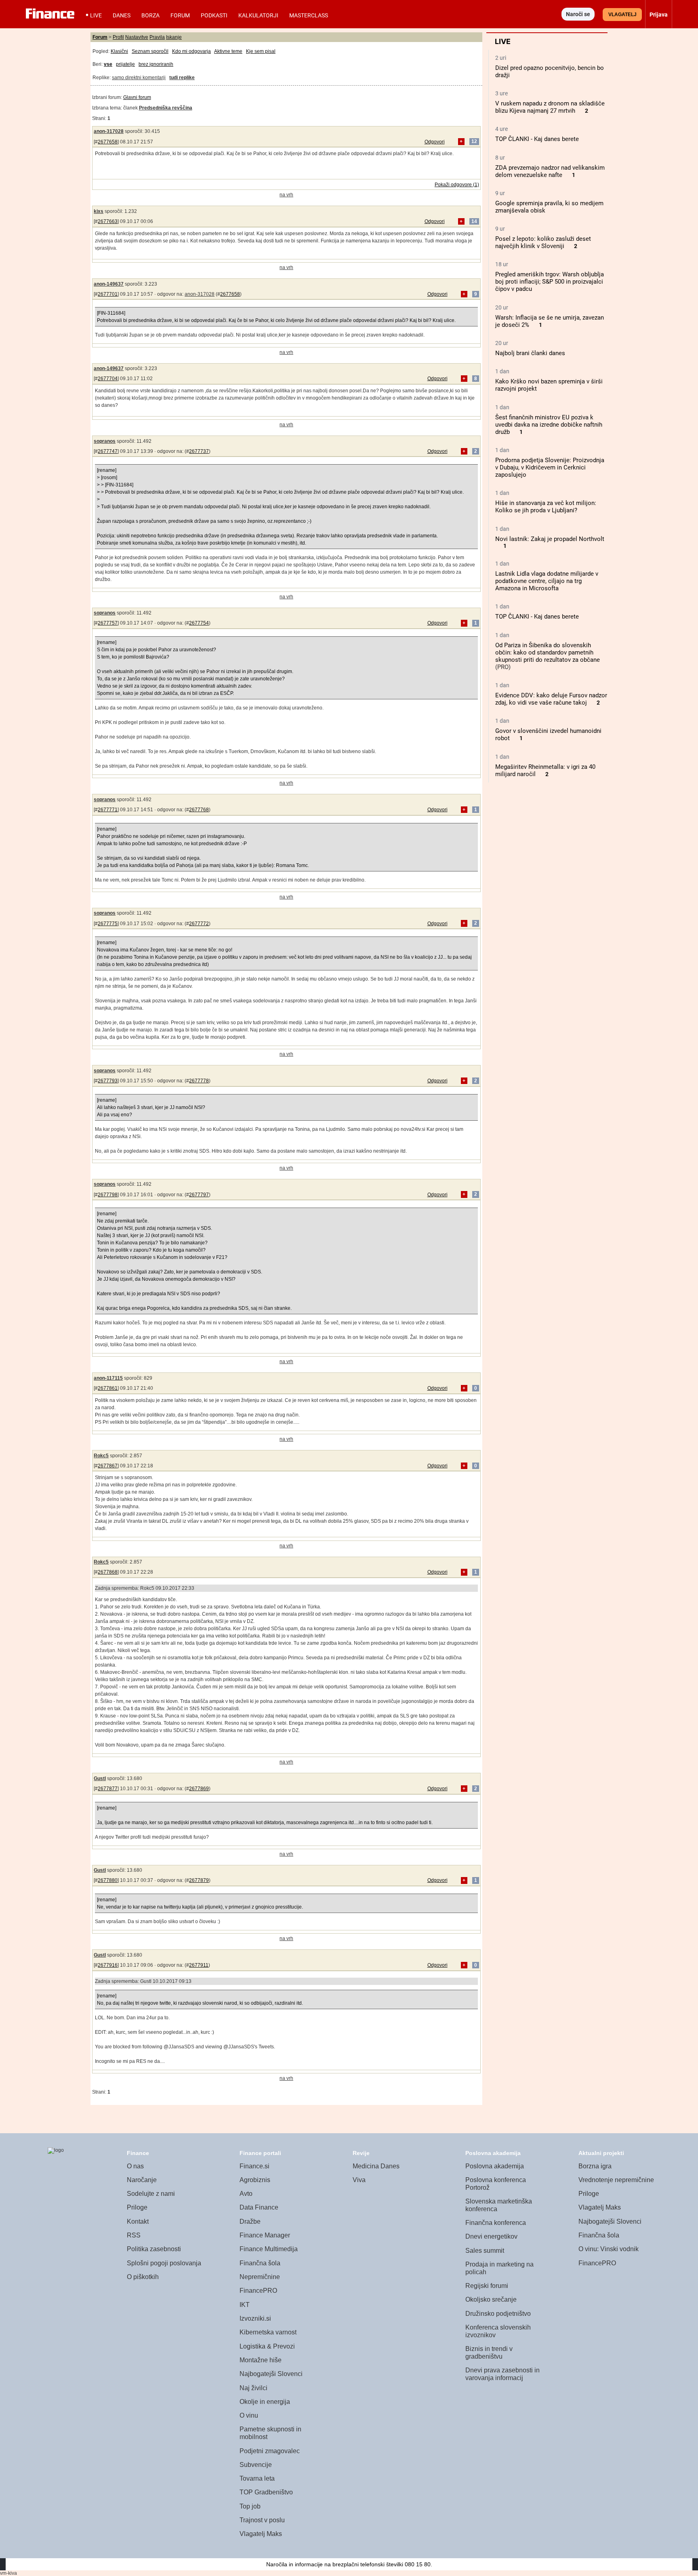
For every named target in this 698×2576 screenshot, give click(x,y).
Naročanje (142, 2180)
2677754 (199, 623)
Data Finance (259, 2207)
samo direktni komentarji (139, 78)
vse (108, 64)
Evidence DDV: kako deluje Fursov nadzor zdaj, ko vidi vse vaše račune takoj (551, 699)
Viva (359, 2180)
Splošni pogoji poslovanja (164, 2263)
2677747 (108, 451)
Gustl (100, 1778)
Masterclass (309, 15)
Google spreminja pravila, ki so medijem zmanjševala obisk (549, 207)
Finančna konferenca (496, 2223)
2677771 (108, 810)
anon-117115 (108, 1378)
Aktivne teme (228, 51)
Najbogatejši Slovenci (271, 2374)
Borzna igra (595, 2166)
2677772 (199, 924)
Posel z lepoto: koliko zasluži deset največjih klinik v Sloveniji (543, 242)
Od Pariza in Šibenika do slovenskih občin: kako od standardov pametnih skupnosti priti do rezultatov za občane (548, 652)
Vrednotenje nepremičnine (616, 2180)
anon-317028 (109, 131)
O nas (135, 2166)
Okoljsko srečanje (491, 2299)
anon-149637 (109, 284)
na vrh (286, 195)
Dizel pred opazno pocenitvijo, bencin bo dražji (550, 72)
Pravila (157, 37)
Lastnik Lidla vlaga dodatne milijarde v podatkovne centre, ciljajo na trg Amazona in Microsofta (547, 581)
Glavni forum (137, 97)
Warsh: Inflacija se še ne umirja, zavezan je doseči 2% (550, 321)
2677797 (199, 1195)
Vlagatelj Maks (261, 2534)
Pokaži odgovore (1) (457, 185)
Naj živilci (253, 2388)
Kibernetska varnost (268, 2332)
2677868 (108, 1572)
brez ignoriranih (156, 64)
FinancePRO (258, 2291)
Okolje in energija (265, 2402)
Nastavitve (137, 37)
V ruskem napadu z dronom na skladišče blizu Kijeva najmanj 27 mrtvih (550, 107)
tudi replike (182, 78)
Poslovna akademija (495, 2166)
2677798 (108, 1195)
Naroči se (578, 14)
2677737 (199, 451)
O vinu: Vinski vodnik (609, 2249)
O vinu (249, 2415)
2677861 (108, 1388)
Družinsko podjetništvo (498, 2314)
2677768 (199, 810)
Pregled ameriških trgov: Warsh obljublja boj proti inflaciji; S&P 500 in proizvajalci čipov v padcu (550, 282)
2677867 (108, 1466)
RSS (134, 2235)
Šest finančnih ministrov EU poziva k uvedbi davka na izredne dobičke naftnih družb (549, 425)
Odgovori (435, 142)
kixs (99, 211)
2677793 (108, 1081)
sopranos (105, 441)
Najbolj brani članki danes (530, 353)
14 (474, 221)
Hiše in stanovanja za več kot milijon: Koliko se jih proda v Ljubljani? (546, 507)
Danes (122, 15)
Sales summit (485, 2251)
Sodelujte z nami (151, 2194)
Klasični (119, 51)
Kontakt (138, 2221)
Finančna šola (260, 2263)
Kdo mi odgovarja (191, 51)
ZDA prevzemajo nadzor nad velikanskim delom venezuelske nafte (550, 171)
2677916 (108, 1965)
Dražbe (250, 2221)
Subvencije (256, 2465)
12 (474, 142)
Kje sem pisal (261, 51)
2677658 (108, 142)
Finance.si (254, 2166)
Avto (246, 2194)
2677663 (108, 221)
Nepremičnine (260, 2277)
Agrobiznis (255, 2180)
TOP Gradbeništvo (266, 2492)
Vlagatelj (622, 15)
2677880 (108, 1880)
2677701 (108, 294)
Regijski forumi (487, 2286)
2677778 (199, 1081)
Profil (118, 37)
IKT (245, 2305)
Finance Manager (265, 2235)
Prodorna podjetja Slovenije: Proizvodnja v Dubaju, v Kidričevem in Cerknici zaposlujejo (550, 467)
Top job (250, 2506)
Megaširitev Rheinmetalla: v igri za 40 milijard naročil (545, 770)
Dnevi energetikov (491, 2236)
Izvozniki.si (255, 2318)
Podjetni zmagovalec (270, 2451)
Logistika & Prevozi (267, 2346)
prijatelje (125, 64)
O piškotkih (143, 2277)
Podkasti (214, 15)
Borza (150, 15)
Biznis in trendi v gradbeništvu (489, 2353)
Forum (180, 15)
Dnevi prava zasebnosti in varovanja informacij (502, 2374)
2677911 (199, 1965)
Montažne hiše (261, 2360)
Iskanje (174, 37)
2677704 (108, 379)
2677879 (199, 1880)
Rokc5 (101, 1456)
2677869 (199, 1789)
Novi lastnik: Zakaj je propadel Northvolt (550, 539)
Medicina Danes (376, 2166)
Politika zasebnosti (154, 2249)
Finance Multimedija (269, 2249)
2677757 (108, 623)
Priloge (137, 2207)
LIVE (96, 15)
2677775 (108, 924)
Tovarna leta (257, 2478)
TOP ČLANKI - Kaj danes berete (537, 139)
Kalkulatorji (258, 15)
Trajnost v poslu (262, 2520)
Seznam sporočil (150, 51)
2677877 (108, 1789)
